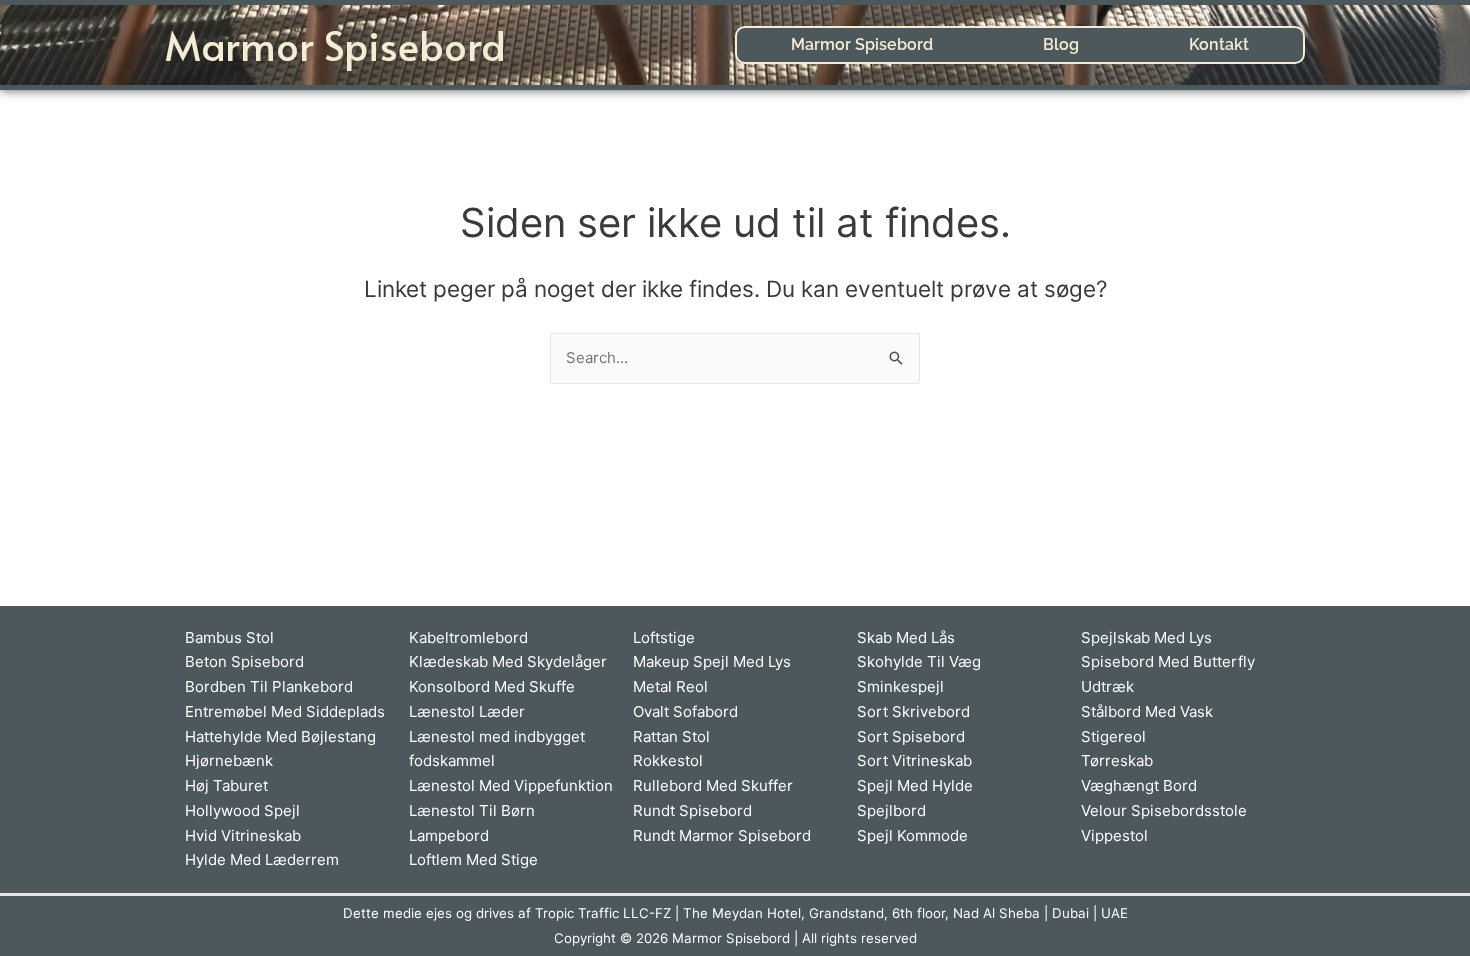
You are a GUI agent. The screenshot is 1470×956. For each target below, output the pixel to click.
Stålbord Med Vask (1147, 711)
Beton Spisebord (244, 661)
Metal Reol (670, 686)
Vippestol (1114, 835)
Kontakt (1219, 44)
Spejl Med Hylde (915, 785)
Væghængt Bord (1139, 785)
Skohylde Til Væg (919, 661)
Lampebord (449, 835)
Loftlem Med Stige (473, 859)
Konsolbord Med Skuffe (492, 686)
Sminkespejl (900, 686)
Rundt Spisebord (692, 810)
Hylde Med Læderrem (262, 859)
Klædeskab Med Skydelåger (508, 661)
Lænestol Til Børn (472, 810)
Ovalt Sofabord (685, 711)
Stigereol (1113, 736)
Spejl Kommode (912, 835)
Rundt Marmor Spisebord (722, 835)
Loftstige (664, 637)
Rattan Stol (671, 736)
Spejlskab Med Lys (1146, 637)
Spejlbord (891, 810)
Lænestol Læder (467, 711)
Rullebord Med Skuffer (713, 785)
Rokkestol (668, 760)
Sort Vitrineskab (914, 760)
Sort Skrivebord (913, 711)
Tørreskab (1117, 760)
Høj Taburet (226, 785)
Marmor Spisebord (335, 44)
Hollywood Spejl (242, 810)
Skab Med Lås (906, 637)
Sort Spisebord (911, 736)
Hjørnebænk (229, 760)
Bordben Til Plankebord (269, 686)
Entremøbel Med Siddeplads (285, 711)
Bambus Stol (229, 637)
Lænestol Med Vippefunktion (511, 785)
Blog (1061, 44)
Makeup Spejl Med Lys (712, 661)
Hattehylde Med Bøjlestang (280, 736)
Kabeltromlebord (468, 637)
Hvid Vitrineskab (243, 835)
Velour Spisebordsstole (1164, 810)
